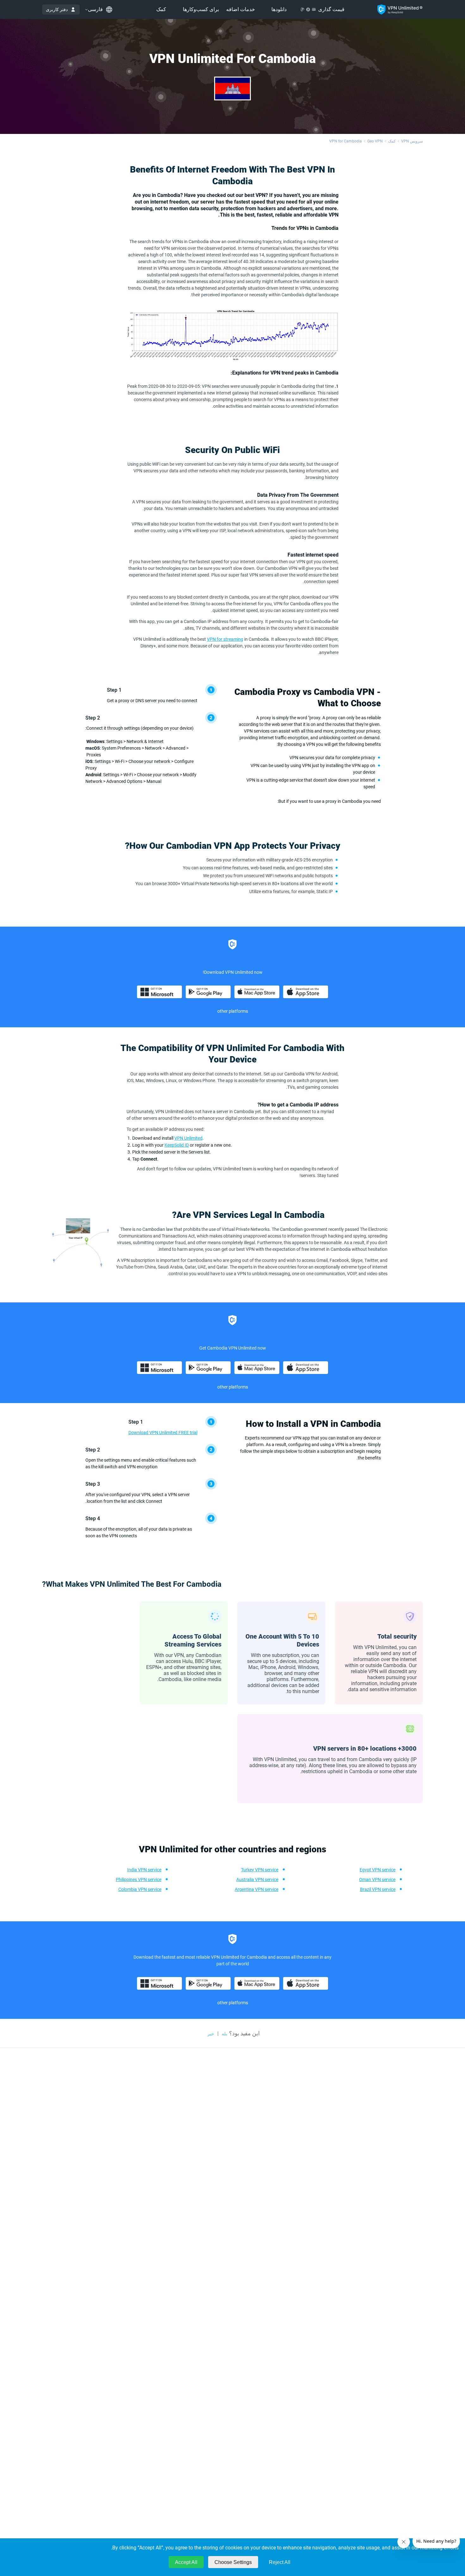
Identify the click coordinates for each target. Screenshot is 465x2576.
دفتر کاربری (57, 9)
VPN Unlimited (188, 1138)
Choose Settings (233, 2562)
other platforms (233, 1011)
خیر (211, 2034)
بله (224, 2034)
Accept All (186, 2562)
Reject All (280, 2562)
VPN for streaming (225, 639)
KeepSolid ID (177, 1145)
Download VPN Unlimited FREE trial (163, 1433)
